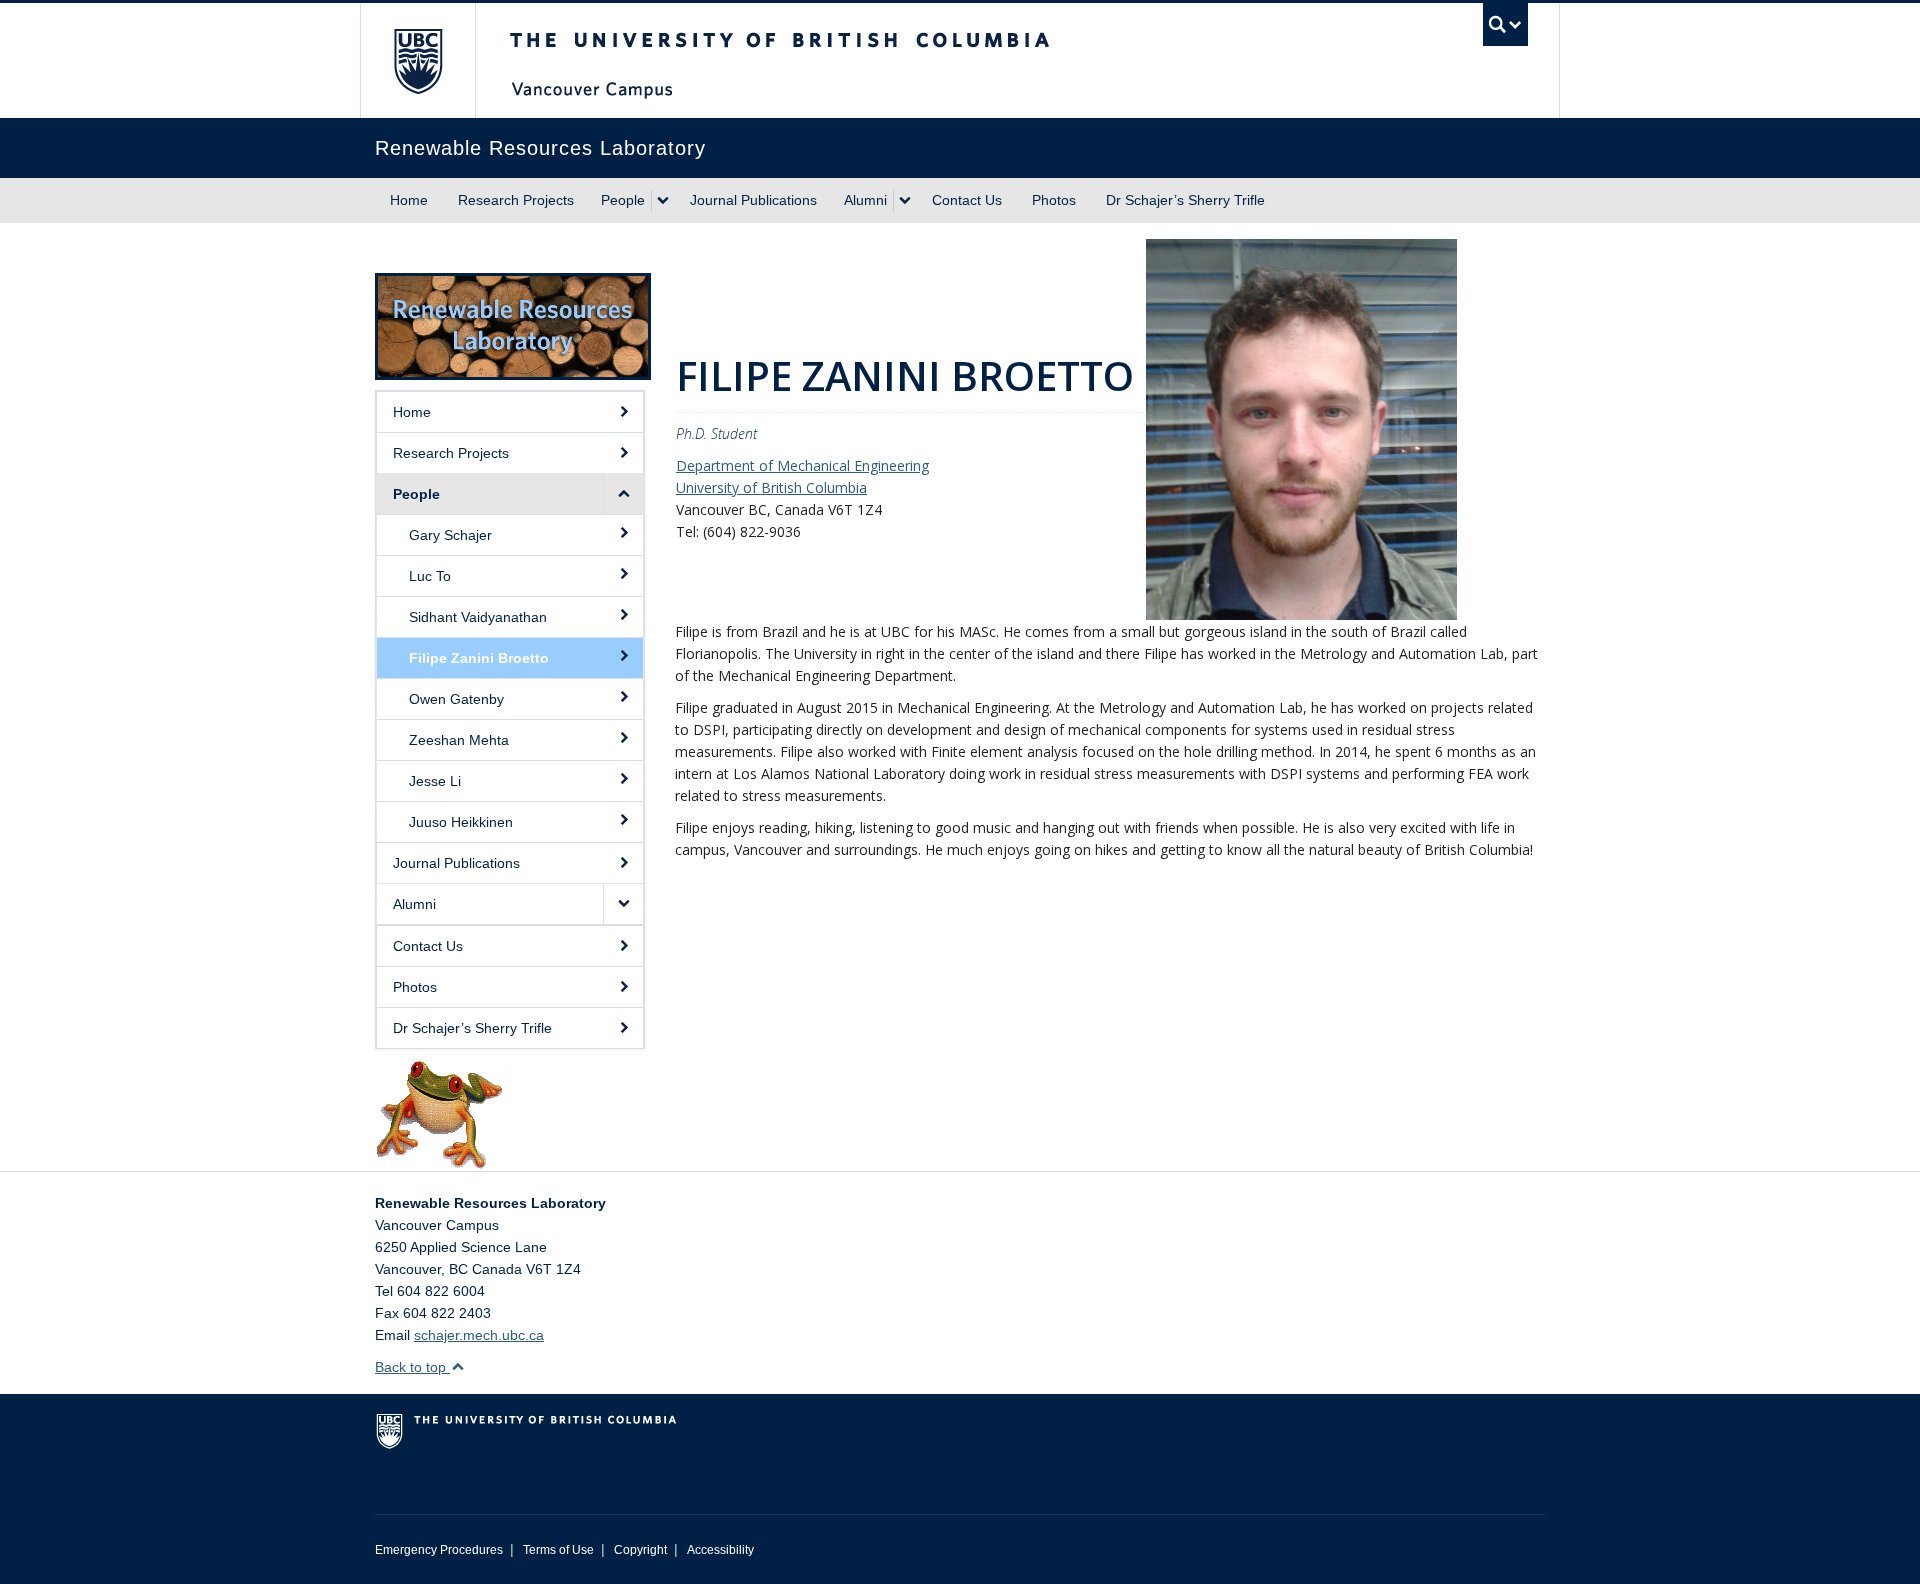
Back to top (412, 1367)
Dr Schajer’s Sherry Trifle (1185, 200)
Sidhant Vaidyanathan (478, 617)
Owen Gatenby (456, 699)
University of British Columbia (771, 487)
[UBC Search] (1505, 24)
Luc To (430, 576)
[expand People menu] (663, 201)
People (623, 200)
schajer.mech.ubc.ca (479, 1335)
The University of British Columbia (417, 60)
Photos (1054, 200)
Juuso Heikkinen (461, 822)
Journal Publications (753, 200)
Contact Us (967, 200)
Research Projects (516, 200)
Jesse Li (435, 781)
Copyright (640, 1550)
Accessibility (720, 1550)
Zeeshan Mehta (459, 740)
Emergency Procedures (439, 1550)
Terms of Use (558, 1550)
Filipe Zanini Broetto (479, 658)
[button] (623, 494)
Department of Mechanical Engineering (802, 465)
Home (409, 200)
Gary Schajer (450, 535)
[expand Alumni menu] (905, 201)
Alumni (865, 200)
